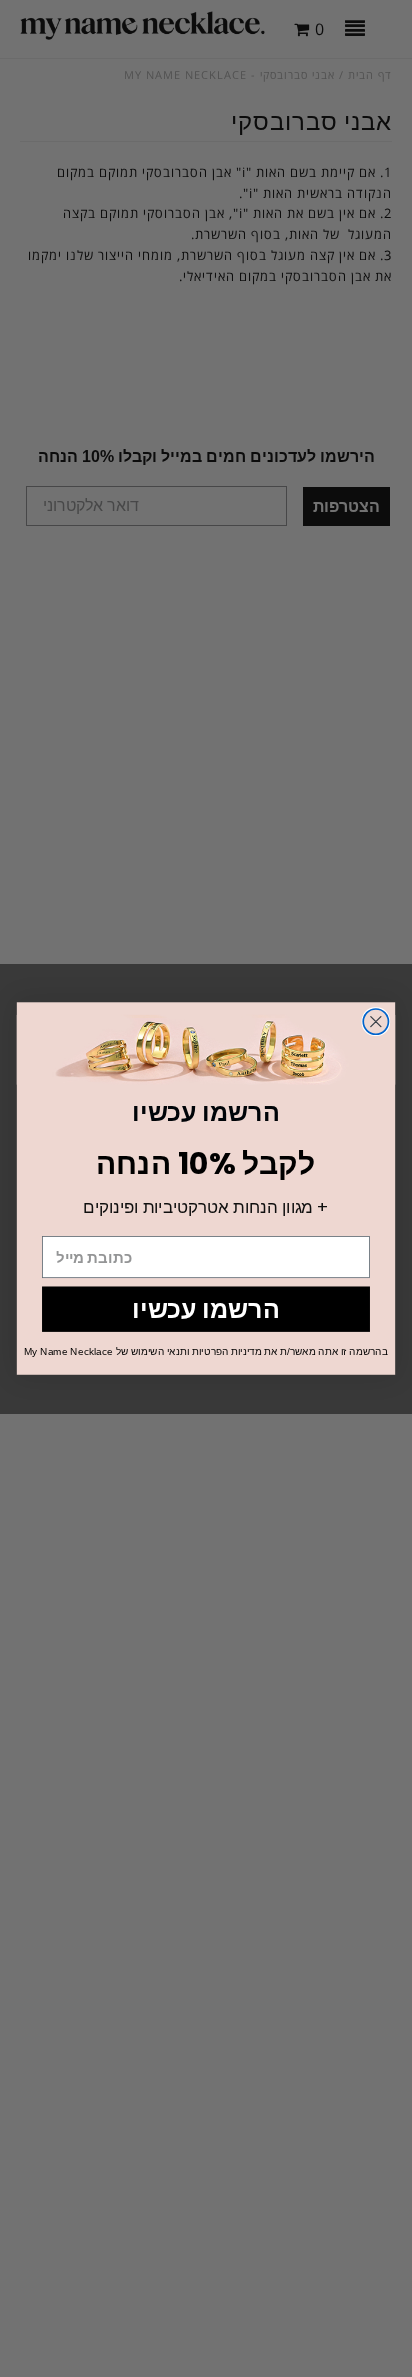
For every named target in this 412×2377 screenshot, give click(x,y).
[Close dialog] (375, 1021)
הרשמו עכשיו (205, 1309)
